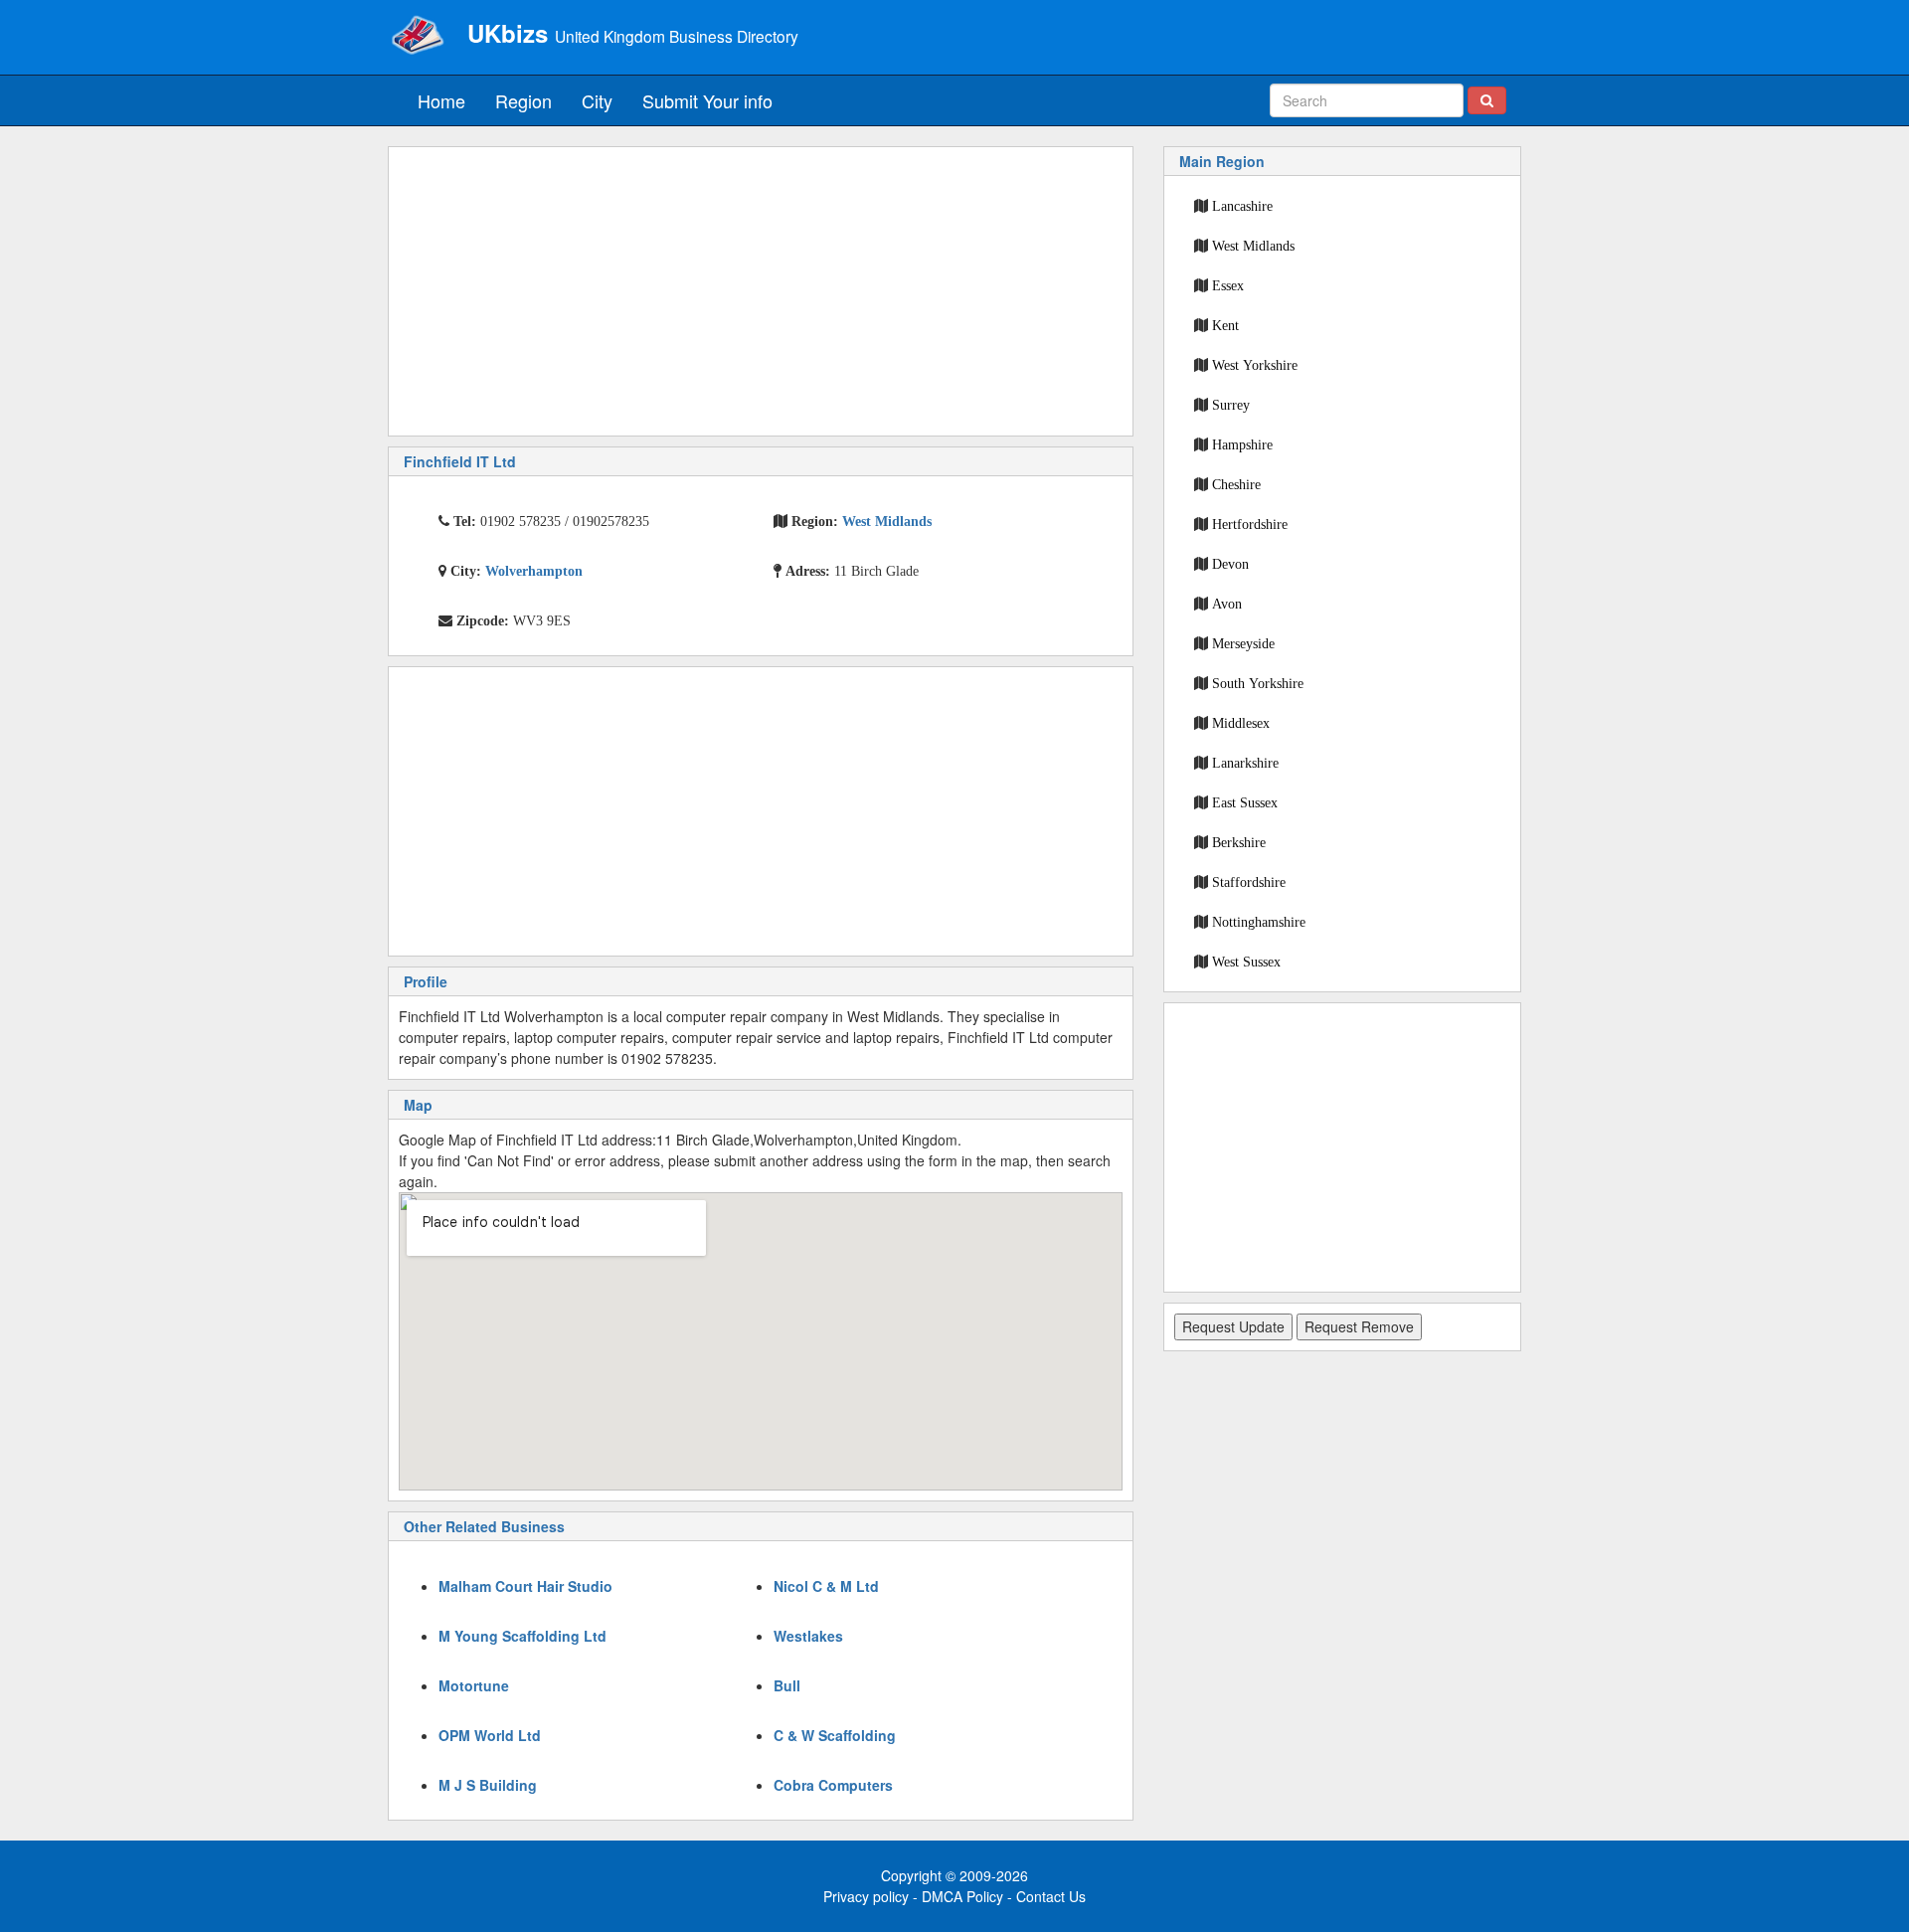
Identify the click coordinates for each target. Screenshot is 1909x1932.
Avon (1227, 604)
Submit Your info (707, 100)
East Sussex (1245, 802)
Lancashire (1242, 206)
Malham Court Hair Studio (525, 1586)
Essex (1228, 285)
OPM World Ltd (490, 1735)
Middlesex (1241, 723)
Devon (1230, 564)
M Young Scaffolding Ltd (522, 1636)
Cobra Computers (833, 1785)
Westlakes (808, 1636)
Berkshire (1239, 842)
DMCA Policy (962, 1896)
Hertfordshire (1250, 524)
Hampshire (1242, 444)
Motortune (474, 1685)
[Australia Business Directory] (418, 35)
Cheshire (1236, 484)
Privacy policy (866, 1896)
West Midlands (1253, 246)
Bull (787, 1685)
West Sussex (1246, 962)
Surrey (1231, 405)
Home (441, 100)
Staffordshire (1249, 882)
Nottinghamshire (1259, 922)
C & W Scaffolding (835, 1735)
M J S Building (488, 1785)
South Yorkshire (1258, 683)
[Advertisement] (761, 291)
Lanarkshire (1245, 763)
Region (523, 100)
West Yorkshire (1255, 365)
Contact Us (1051, 1896)
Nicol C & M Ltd (826, 1586)
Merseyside (1243, 643)
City (597, 100)
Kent (1225, 325)
